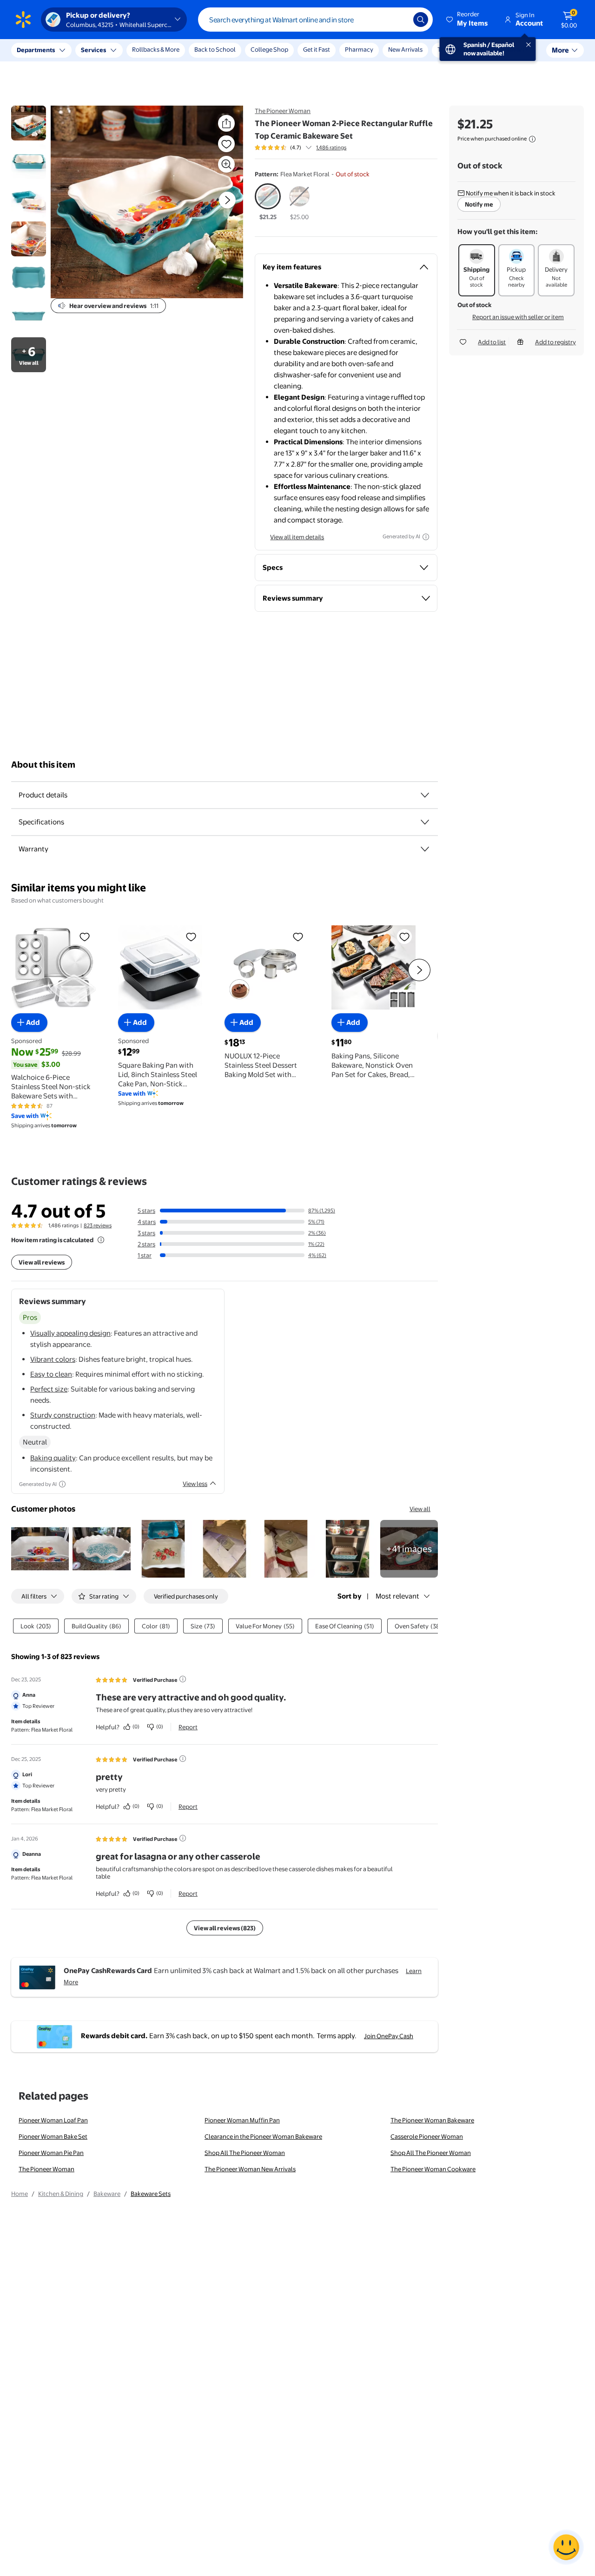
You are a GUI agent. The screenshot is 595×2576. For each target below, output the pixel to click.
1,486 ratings (331, 147)
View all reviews (42, 1262)
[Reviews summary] (309, 147)
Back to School (215, 49)
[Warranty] (425, 849)
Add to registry (555, 342)
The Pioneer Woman (283, 111)
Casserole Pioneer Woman (427, 2136)
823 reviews (98, 1225)
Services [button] (93, 50)
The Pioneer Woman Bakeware (432, 2120)
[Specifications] (425, 822)
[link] (409, 1549)
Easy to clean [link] (51, 1374)
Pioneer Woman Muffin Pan (242, 2120)
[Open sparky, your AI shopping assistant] (566, 2547)
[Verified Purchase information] (183, 1679)
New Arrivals (405, 49)
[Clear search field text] (399, 20)
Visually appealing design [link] (70, 1333)
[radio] (268, 202)
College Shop (269, 49)
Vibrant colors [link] (53, 1359)
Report (188, 1727)
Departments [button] (36, 50)
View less (195, 1484)
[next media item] (227, 200)
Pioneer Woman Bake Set (53, 2136)
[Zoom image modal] (226, 164)
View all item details (297, 537)
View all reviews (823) (225, 1928)
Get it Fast (317, 49)
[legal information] (532, 139)
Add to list (492, 342)
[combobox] (315, 20)
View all (420, 1509)
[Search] (421, 20)
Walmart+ (515, 49)
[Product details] (425, 795)
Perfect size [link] (49, 1389)
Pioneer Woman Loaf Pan (53, 2120)
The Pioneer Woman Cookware (433, 2169)
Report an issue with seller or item (518, 317)
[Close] (172, 50)
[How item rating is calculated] (101, 1240)
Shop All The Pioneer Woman (245, 2153)
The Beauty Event (462, 49)
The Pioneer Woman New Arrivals (250, 2169)
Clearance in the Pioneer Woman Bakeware (263, 2136)
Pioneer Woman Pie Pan (51, 2153)
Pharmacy (359, 49)
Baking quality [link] (53, 1458)
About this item (43, 765)
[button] (468, 20)
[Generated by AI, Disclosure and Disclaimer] (426, 537)
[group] (301, 147)
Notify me (479, 204)
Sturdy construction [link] (63, 1415)
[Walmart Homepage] (23, 20)
